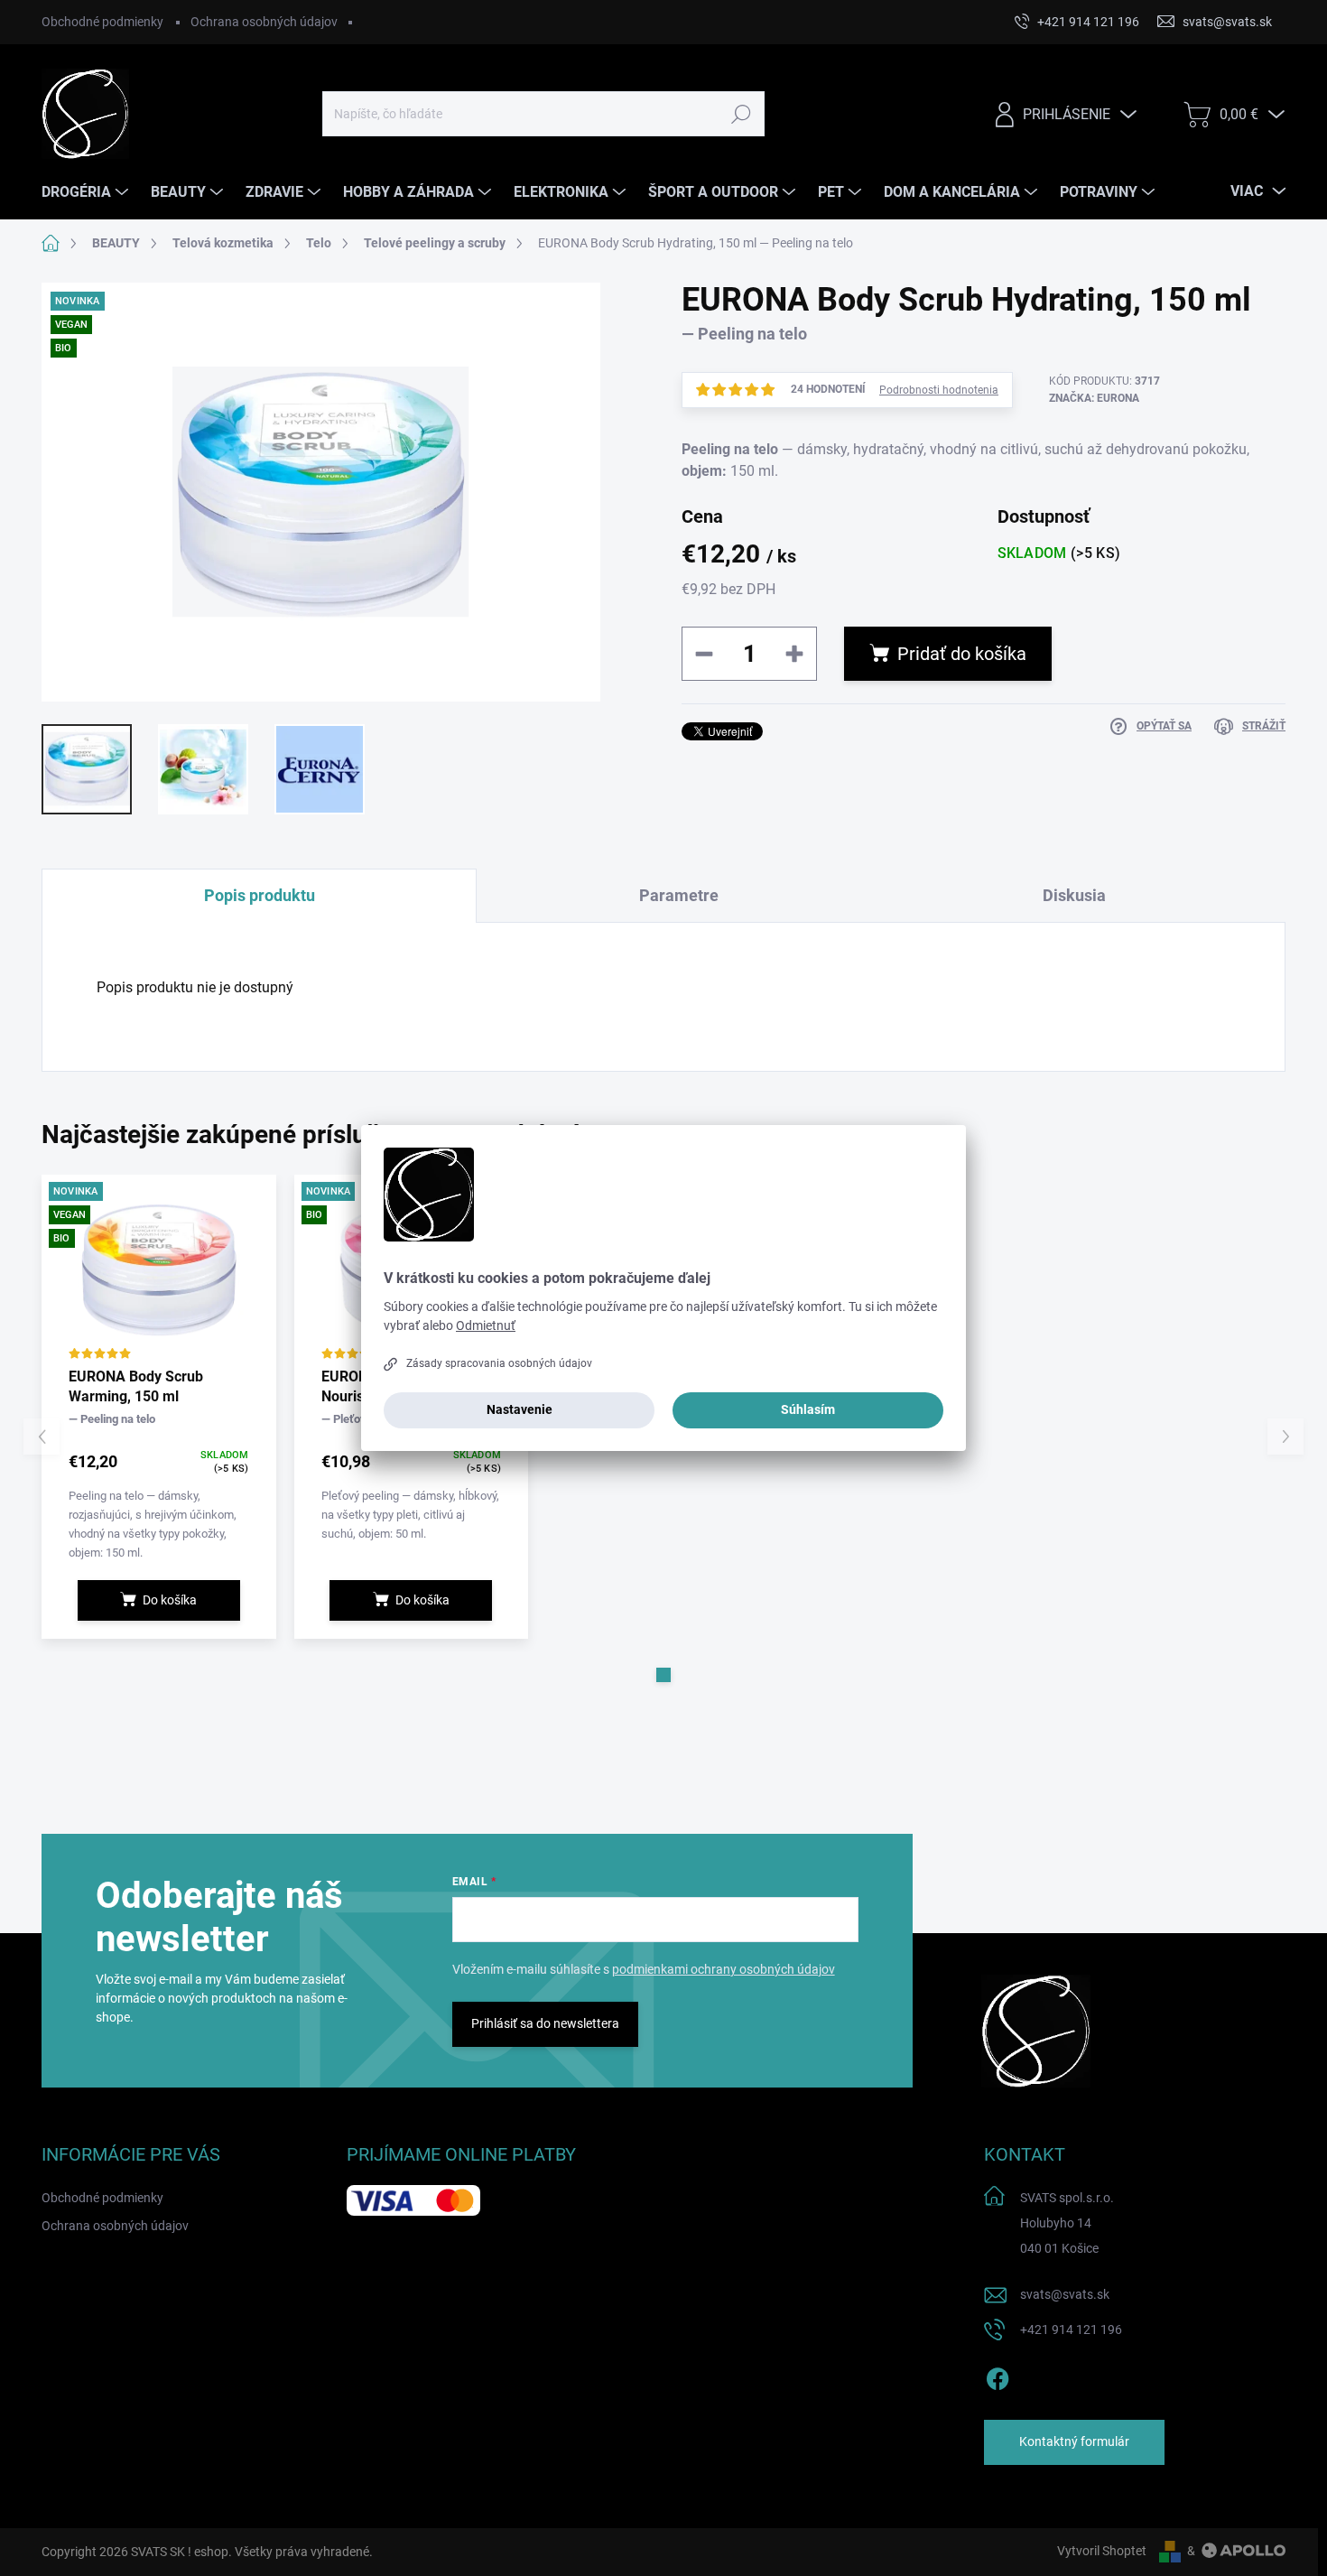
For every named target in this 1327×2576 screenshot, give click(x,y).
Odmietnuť (486, 1325)
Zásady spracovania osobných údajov (499, 1363)
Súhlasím (808, 1409)
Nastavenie (520, 1409)
